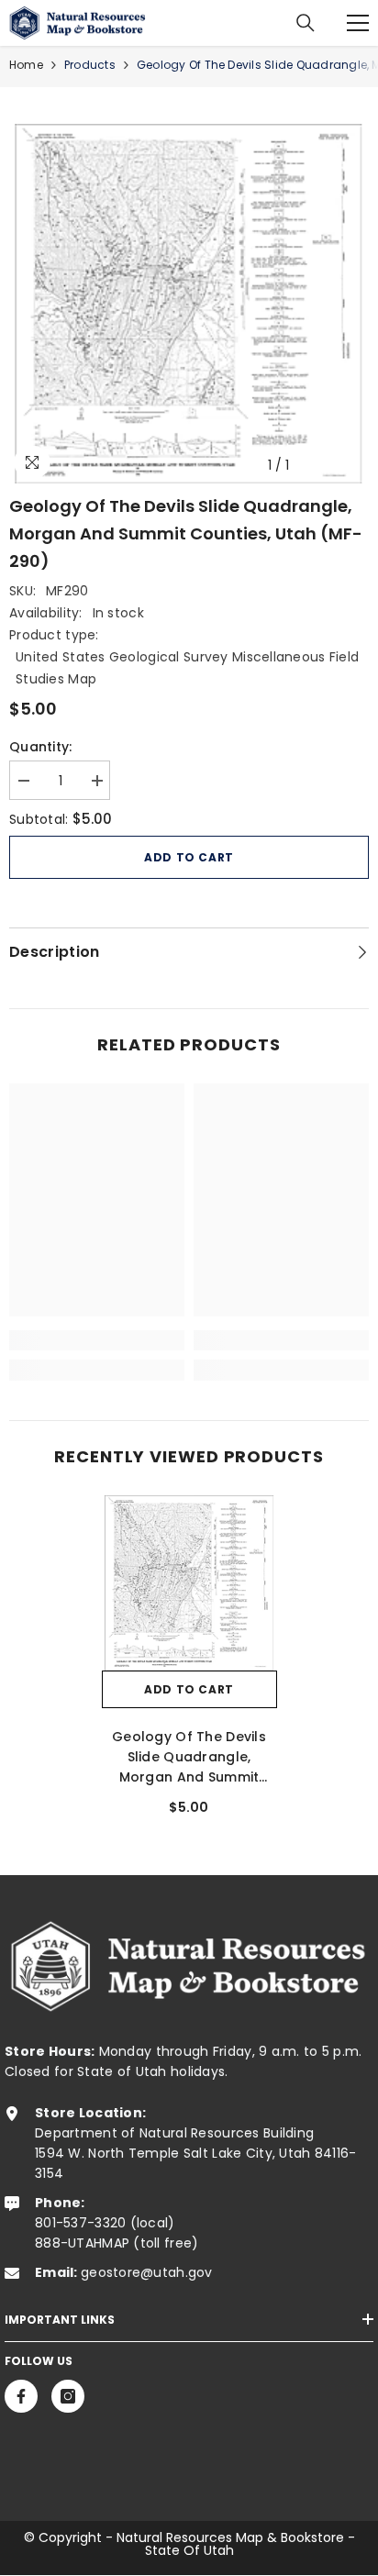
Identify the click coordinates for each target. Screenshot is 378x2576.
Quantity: (41, 747)
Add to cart (189, 857)
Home (26, 65)
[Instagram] (68, 2396)
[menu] (358, 23)
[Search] (306, 23)
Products (90, 65)
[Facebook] (21, 2396)
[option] (189, 304)
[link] (97, 1340)
